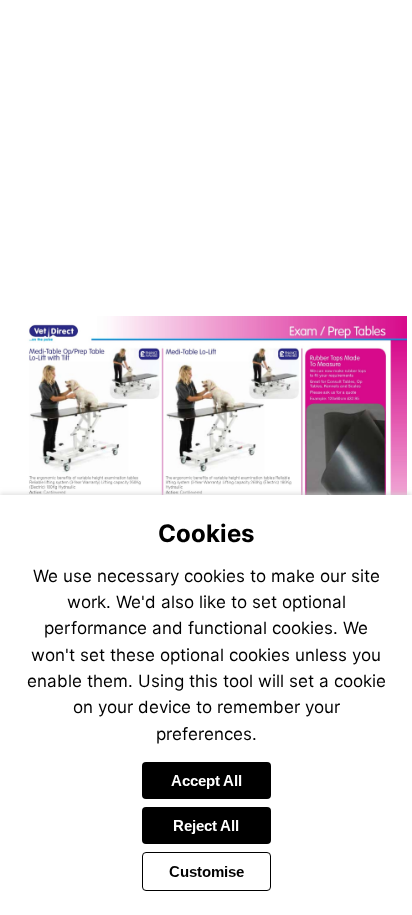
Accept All (206, 780)
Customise (206, 871)
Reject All (206, 825)
